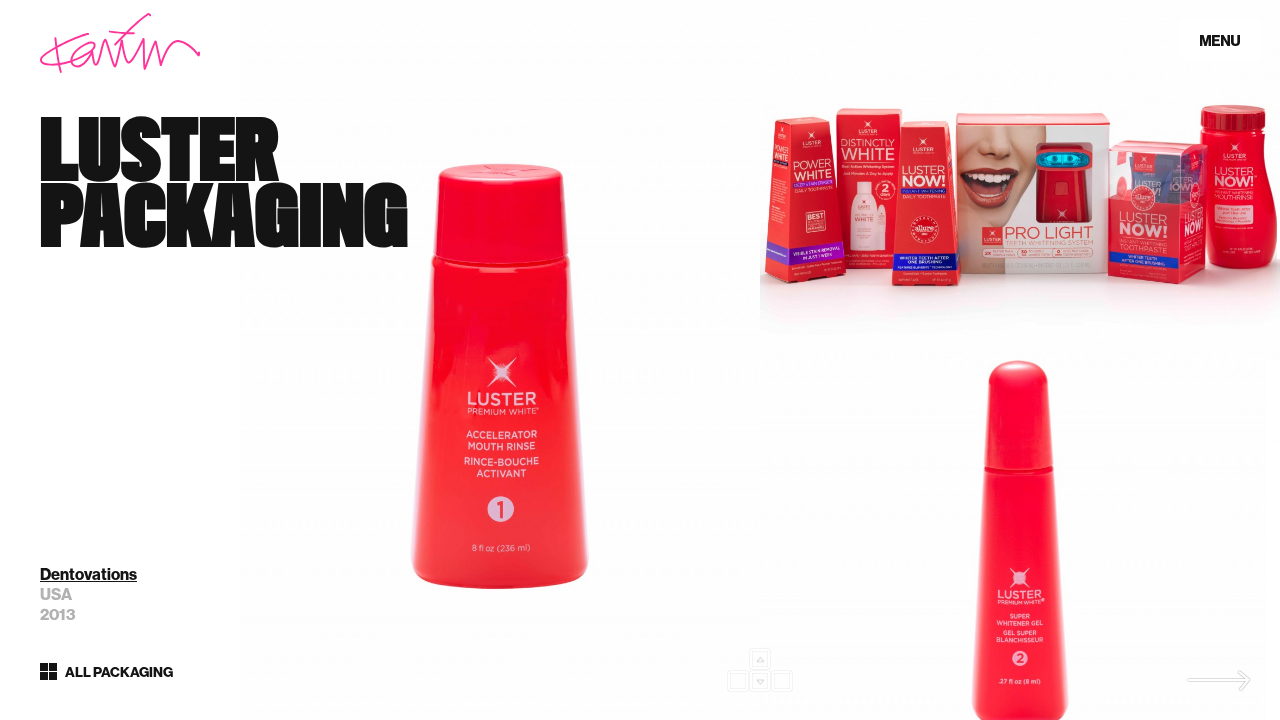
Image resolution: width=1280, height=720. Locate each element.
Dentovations (88, 574)
